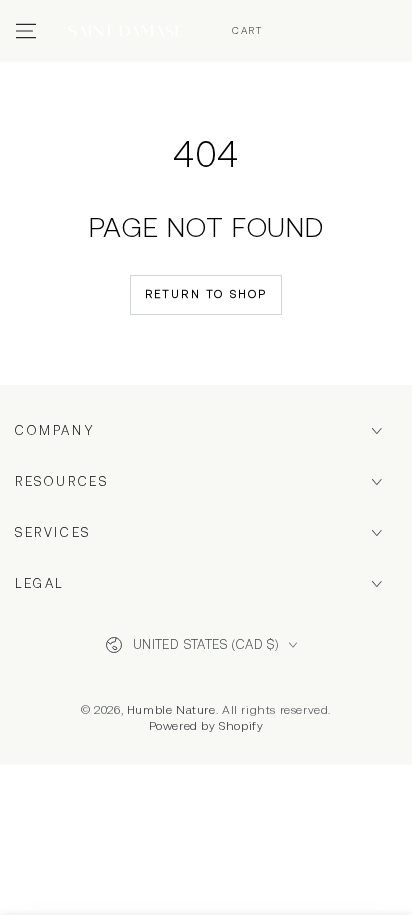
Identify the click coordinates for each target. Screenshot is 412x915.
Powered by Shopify (206, 726)
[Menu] (26, 31)
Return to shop (206, 294)
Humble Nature (171, 710)
